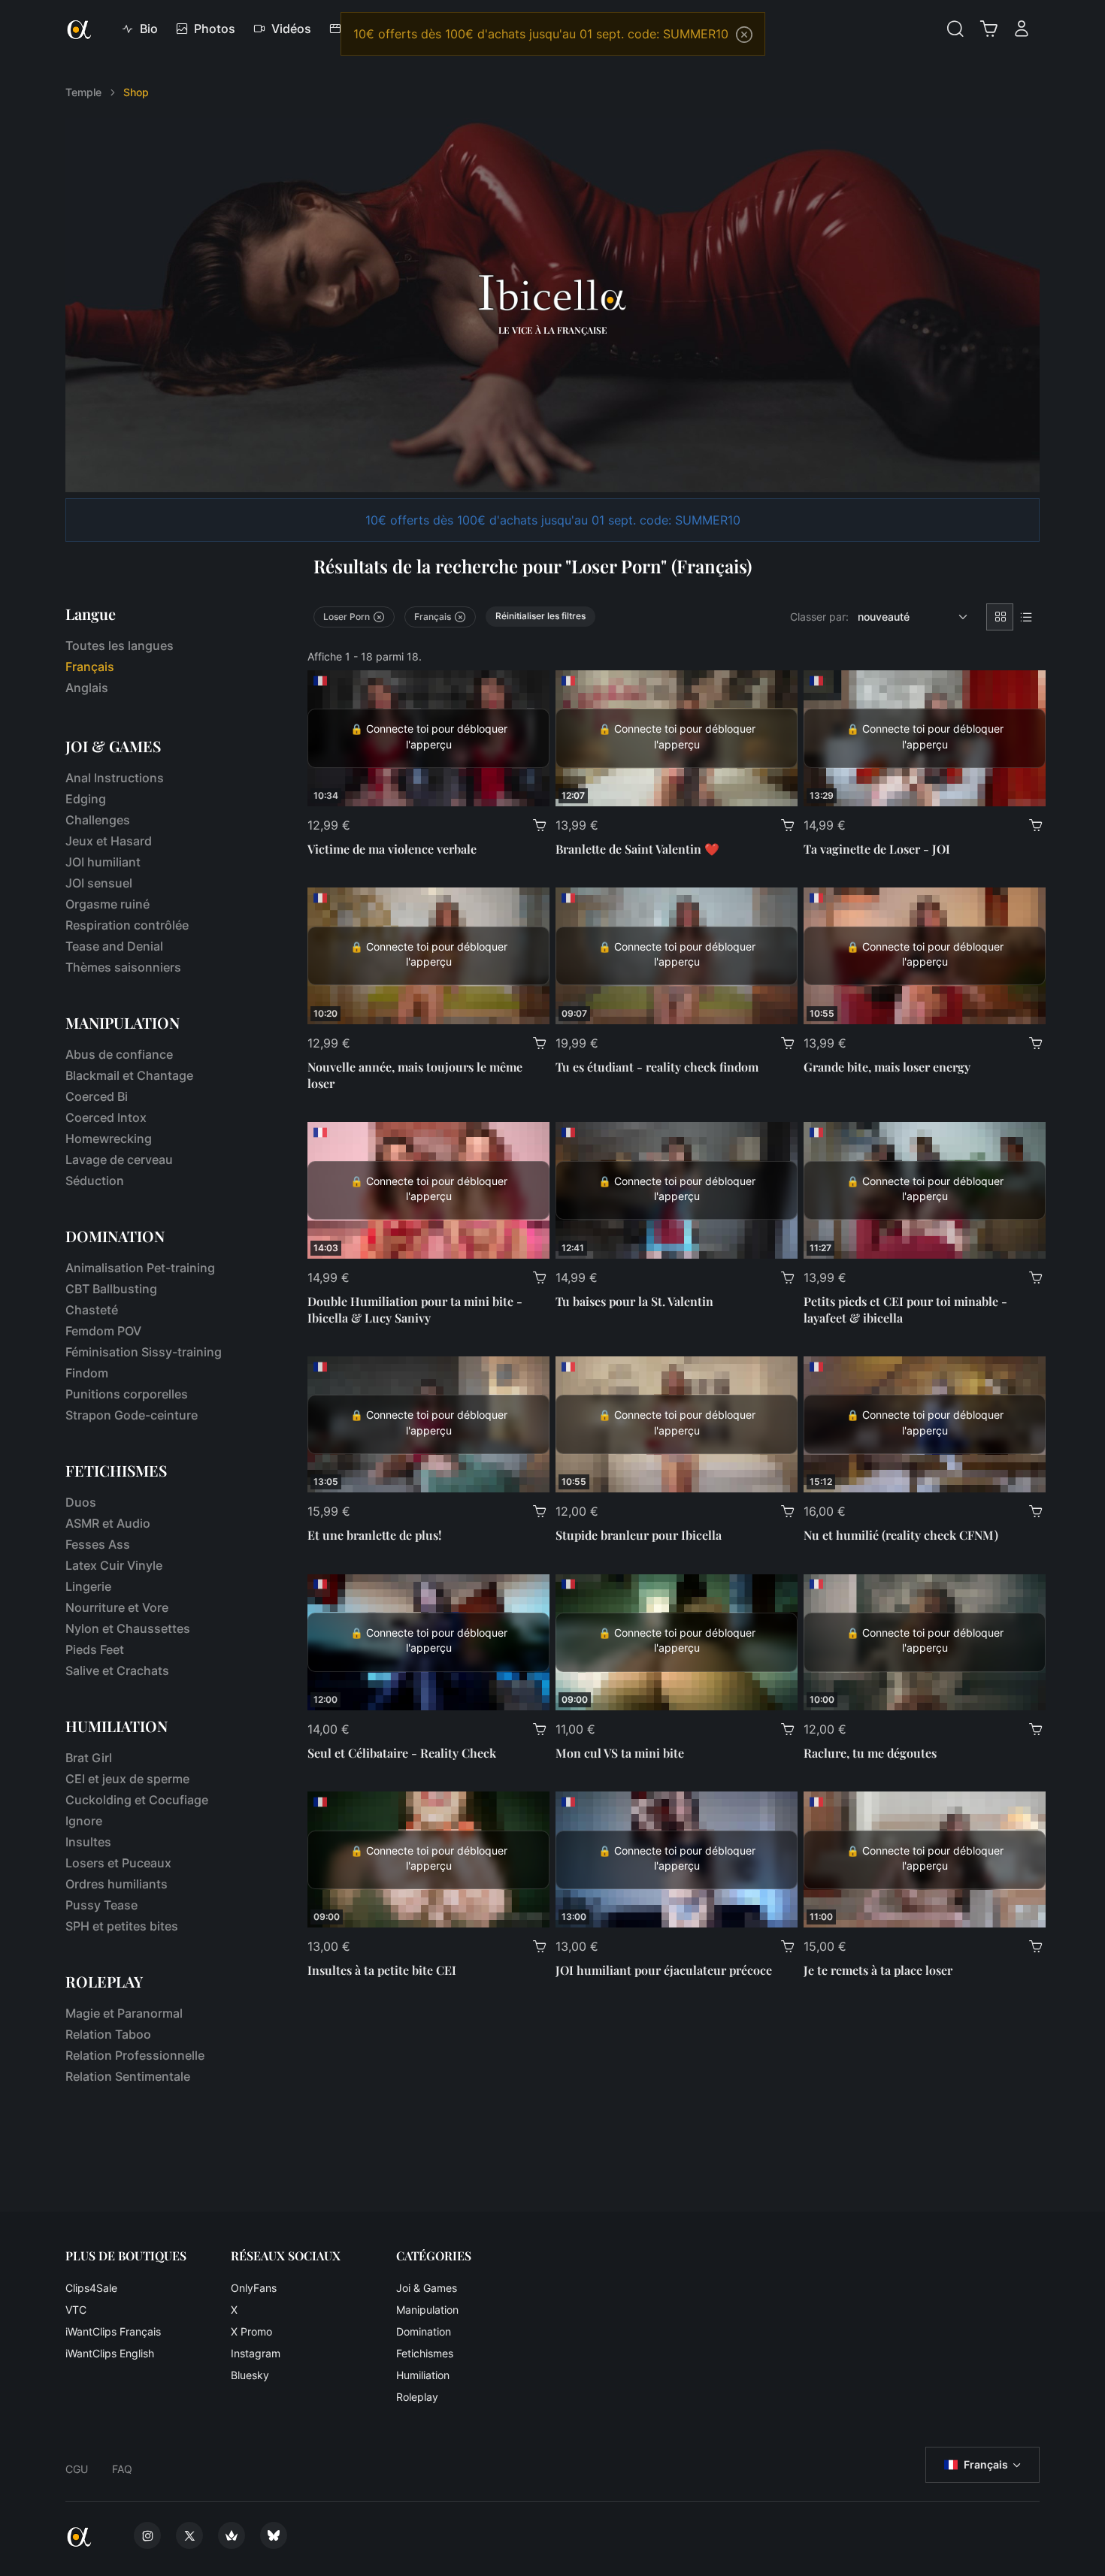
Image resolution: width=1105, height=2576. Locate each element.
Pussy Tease (101, 1905)
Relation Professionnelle (135, 2055)
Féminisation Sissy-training (144, 1352)
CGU (77, 2469)
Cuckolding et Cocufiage (137, 1800)
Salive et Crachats (117, 1670)
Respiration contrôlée (127, 925)
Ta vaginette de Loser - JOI (877, 849)
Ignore (84, 1821)
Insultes (88, 1842)
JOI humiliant (103, 862)
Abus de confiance (119, 1054)
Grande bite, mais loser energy (887, 1067)
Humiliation (423, 2375)
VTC (76, 2310)
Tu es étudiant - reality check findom (657, 1067)
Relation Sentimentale (128, 2076)
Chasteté (92, 1310)
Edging (86, 799)
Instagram (256, 2353)
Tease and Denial (114, 946)
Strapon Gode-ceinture (132, 1415)
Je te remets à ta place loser (878, 1970)
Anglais (87, 688)
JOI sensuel (99, 883)
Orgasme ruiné (107, 904)
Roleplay (417, 2397)
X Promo (251, 2331)
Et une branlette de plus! (374, 1535)
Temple (83, 92)
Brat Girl (89, 1758)
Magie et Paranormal (124, 2013)
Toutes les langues (120, 646)
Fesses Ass (98, 1544)
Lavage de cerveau (119, 1160)
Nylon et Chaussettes (128, 1628)
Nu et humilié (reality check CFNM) (901, 1535)
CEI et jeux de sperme (127, 1779)
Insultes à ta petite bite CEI (382, 1970)
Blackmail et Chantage (129, 1075)
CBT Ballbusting (111, 1289)
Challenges (98, 820)
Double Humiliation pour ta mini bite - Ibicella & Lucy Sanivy (415, 1309)
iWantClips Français (113, 2331)
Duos (81, 1502)
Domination (424, 2331)
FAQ (122, 2469)
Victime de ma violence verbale (392, 849)
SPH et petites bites (122, 1926)
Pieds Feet (95, 1649)
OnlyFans (254, 2288)
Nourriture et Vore (117, 1607)
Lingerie (88, 1586)
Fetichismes (425, 2353)
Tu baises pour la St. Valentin (634, 1301)
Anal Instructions (115, 778)
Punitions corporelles (127, 1394)
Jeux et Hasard (109, 841)
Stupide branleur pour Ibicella (639, 1535)
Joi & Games (427, 2288)
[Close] (744, 35)
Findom (87, 1373)
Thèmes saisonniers (123, 967)
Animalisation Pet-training (140, 1268)
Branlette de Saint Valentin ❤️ (637, 849)
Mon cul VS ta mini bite (620, 1753)
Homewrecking (109, 1138)
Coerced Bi (97, 1096)
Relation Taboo (108, 2034)
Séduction (95, 1181)
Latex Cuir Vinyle (114, 1565)
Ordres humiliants (117, 1884)
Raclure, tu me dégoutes (870, 1753)
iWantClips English (110, 2353)
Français (986, 2464)
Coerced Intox (106, 1117)
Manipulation (427, 2310)
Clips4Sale (91, 2288)
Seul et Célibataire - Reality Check (402, 1753)
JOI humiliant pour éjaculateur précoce (664, 1970)
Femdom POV (103, 1331)
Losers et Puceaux (118, 1863)
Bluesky (250, 2375)
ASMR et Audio (108, 1523)
